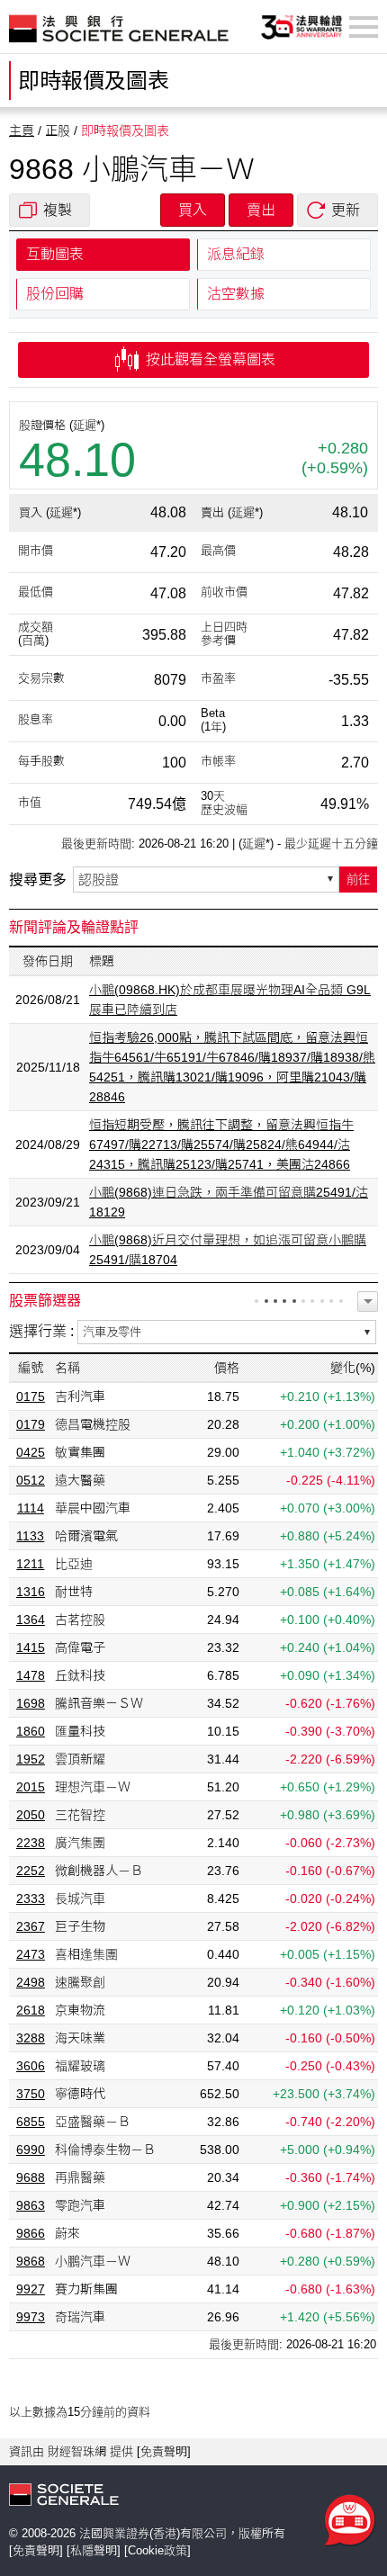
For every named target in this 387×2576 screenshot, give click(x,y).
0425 (31, 1452)
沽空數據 (236, 294)
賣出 (261, 210)
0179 (31, 1424)
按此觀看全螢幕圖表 (209, 359)
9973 (31, 2317)
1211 (30, 1564)
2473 (31, 1954)
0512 (31, 1480)
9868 (31, 2261)
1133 (30, 1536)
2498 (31, 1982)
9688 (31, 2177)
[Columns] (368, 1301)
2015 (31, 1787)
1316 (31, 1592)
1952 (31, 1759)
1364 (31, 1620)
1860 (31, 1731)
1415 (31, 1647)
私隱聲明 (94, 2550)
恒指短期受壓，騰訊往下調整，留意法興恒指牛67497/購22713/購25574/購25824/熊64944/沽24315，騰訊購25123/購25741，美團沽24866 (221, 1144)
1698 (31, 1703)
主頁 (22, 130)
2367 (31, 1926)
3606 (31, 2066)
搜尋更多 (38, 880)
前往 (358, 880)
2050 (31, 1815)
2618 (31, 2010)
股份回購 (55, 294)
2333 (31, 1898)
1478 (31, 1675)
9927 (31, 2289)
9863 (31, 2205)
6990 (31, 2150)
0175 (31, 1396)
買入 (193, 210)
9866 (31, 2233)
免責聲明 (164, 2451)
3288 (31, 2038)
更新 (346, 210)
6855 (31, 2122)
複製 (58, 210)
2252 (31, 1871)
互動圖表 (55, 254)
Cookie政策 (157, 2550)
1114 (31, 1508)
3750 (31, 2094)
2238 (31, 1843)
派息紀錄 (236, 254)
